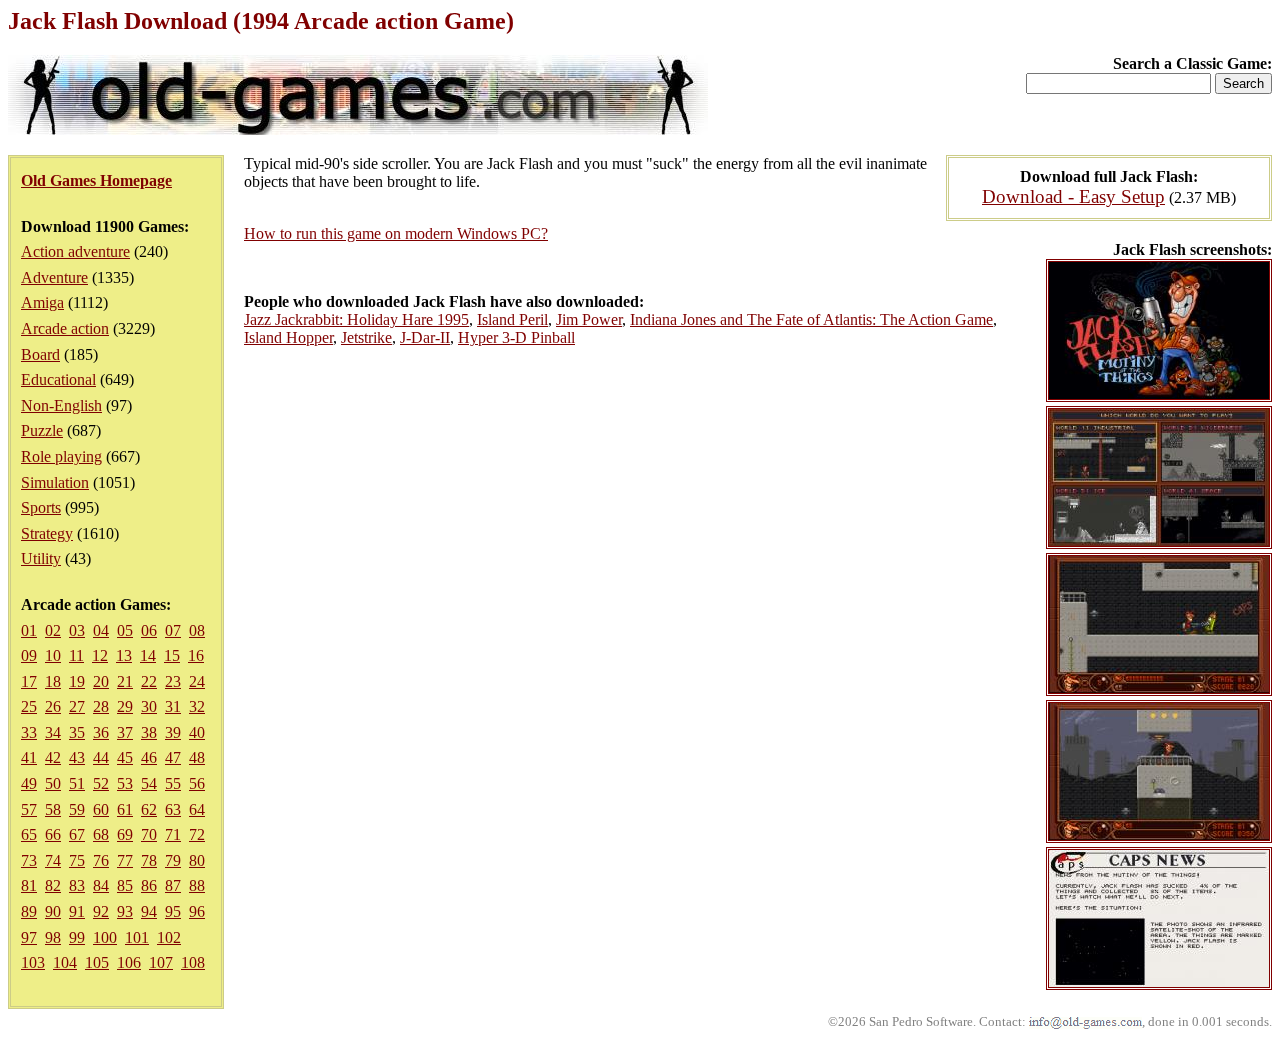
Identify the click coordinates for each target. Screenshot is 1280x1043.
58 (53, 809)
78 (149, 860)
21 (125, 681)
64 (197, 809)
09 (29, 655)
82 (53, 885)
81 (29, 885)
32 (197, 706)
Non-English (61, 405)
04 (101, 630)
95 (173, 911)
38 (149, 732)
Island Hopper (288, 337)
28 (101, 706)
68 (101, 834)
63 (173, 809)
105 (97, 962)
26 (53, 706)
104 (65, 962)
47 (173, 757)
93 (125, 911)
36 (101, 732)
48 (197, 757)
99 (77, 937)
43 (77, 757)
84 (101, 885)
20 (101, 681)
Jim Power (589, 319)
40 (197, 732)
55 (173, 783)
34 (53, 732)
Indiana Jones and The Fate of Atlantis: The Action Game (811, 319)
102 (169, 937)
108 (193, 962)
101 (137, 937)
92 (101, 911)
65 (29, 834)
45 (125, 757)
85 (125, 885)
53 (125, 783)
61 (125, 809)
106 (129, 962)
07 (173, 630)
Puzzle (42, 430)
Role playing (61, 456)
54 (149, 783)
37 (125, 732)
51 (77, 783)
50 (53, 783)
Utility (41, 558)
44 (101, 757)
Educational (58, 379)
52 (101, 783)
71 (173, 834)
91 (77, 911)
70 (149, 834)
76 (101, 860)
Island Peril (512, 319)
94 (149, 911)
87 (173, 885)
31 (173, 706)
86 (149, 885)
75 (77, 860)
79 (173, 860)
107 (161, 962)
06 (149, 630)
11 (76, 655)
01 (29, 630)
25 (29, 706)
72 (197, 834)
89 (29, 911)
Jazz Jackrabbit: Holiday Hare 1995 (356, 319)
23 (173, 681)
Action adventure (75, 251)
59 (77, 809)
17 (29, 681)
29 (125, 706)
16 (196, 655)
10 (53, 655)
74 (53, 860)
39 (173, 732)
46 (149, 757)
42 (53, 757)
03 (77, 630)
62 (149, 809)
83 (77, 885)
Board (40, 354)
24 (197, 681)
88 (197, 885)
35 (77, 732)
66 (53, 834)
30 (149, 706)
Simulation (55, 482)
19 (77, 681)
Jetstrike (366, 337)
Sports (41, 507)
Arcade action (65, 328)
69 (125, 834)
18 (53, 681)
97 (29, 937)
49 (29, 783)
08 (197, 630)
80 (197, 860)
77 (125, 860)
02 (53, 630)
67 (77, 834)
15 (172, 655)
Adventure (54, 277)
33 (29, 732)
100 (105, 937)
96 (197, 911)
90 (53, 911)
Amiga (42, 302)
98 (53, 937)
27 (77, 706)
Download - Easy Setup (1073, 196)
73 (29, 860)
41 (29, 757)
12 (100, 655)
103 (33, 962)
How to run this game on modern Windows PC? (396, 233)
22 (149, 681)
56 (197, 783)
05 (125, 630)
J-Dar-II (425, 337)
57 (29, 809)
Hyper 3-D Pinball (516, 337)
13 (124, 655)
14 (148, 655)
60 (101, 809)
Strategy (47, 533)
